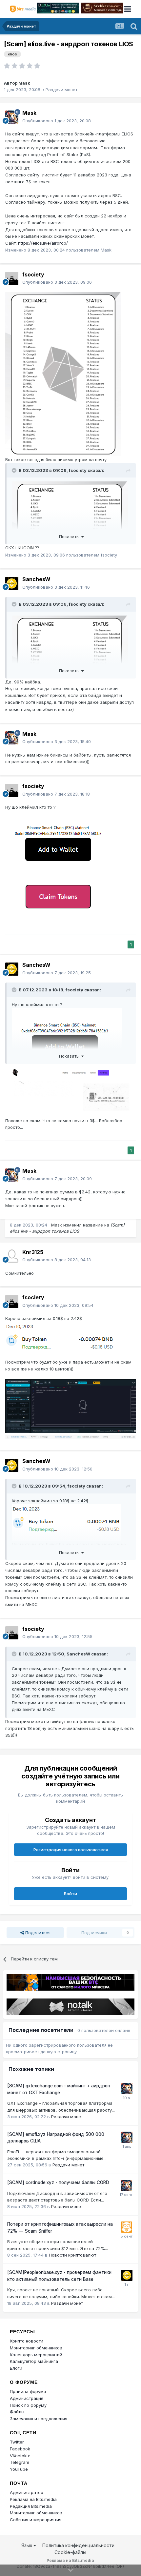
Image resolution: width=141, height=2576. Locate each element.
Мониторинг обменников (36, 2348)
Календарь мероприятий (36, 2355)
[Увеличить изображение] (60, 867)
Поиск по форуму (28, 2405)
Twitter (17, 2442)
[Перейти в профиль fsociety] (12, 278)
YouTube (19, 2469)
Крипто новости (27, 2341)
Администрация (27, 2398)
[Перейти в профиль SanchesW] (12, 583)
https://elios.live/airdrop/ (43, 243)
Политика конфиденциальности (78, 2545)
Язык (27, 2545)
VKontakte (20, 2456)
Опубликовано (57, 121)
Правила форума (28, 2391)
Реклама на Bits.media (33, 2499)
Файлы (17, 2412)
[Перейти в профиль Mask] (12, 117)
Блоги (16, 2368)
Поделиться (37, 1933)
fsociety (33, 274)
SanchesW (36, 579)
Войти (70, 1894)
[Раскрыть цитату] (15, 470)
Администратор (27, 2492)
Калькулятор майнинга (34, 2361)
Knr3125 (33, 1252)
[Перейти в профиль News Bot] (127, 2227)
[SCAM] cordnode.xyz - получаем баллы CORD (58, 2182)
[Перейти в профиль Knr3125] (12, 1256)
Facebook (20, 2449)
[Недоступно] (63, 374)
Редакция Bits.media (31, 2506)
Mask (24, 83)
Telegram (20, 2462)
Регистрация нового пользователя (71, 1850)
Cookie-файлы (70, 2552)
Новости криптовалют (72, 2255)
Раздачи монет (61, 90)
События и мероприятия (36, 2520)
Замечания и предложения (39, 2419)
